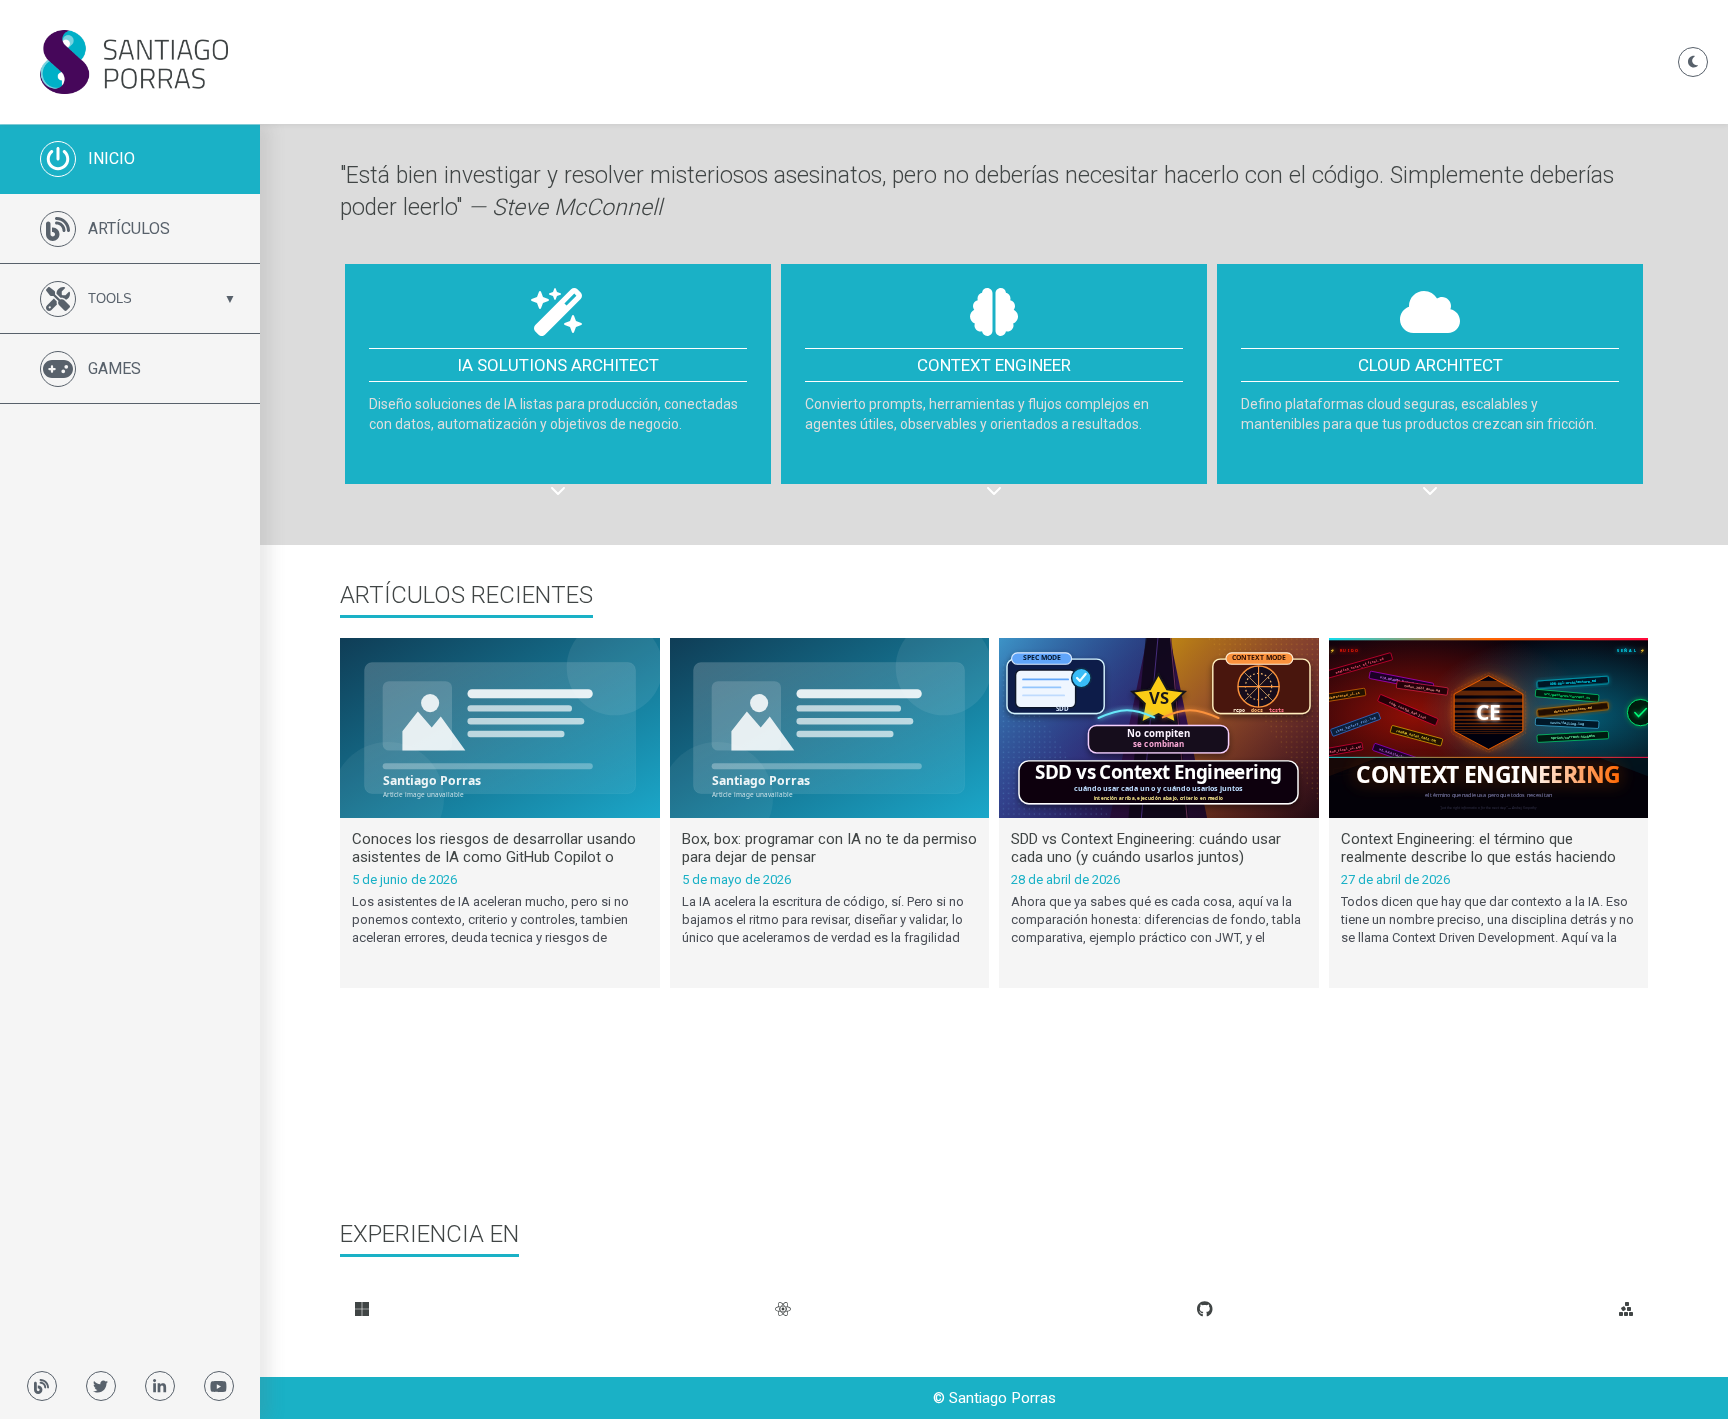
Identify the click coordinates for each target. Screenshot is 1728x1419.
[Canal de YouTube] (219, 1386)
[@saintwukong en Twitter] (101, 1386)
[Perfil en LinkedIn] (160, 1386)
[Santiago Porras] (849, 62)
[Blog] (42, 1386)
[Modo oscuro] (1693, 62)
